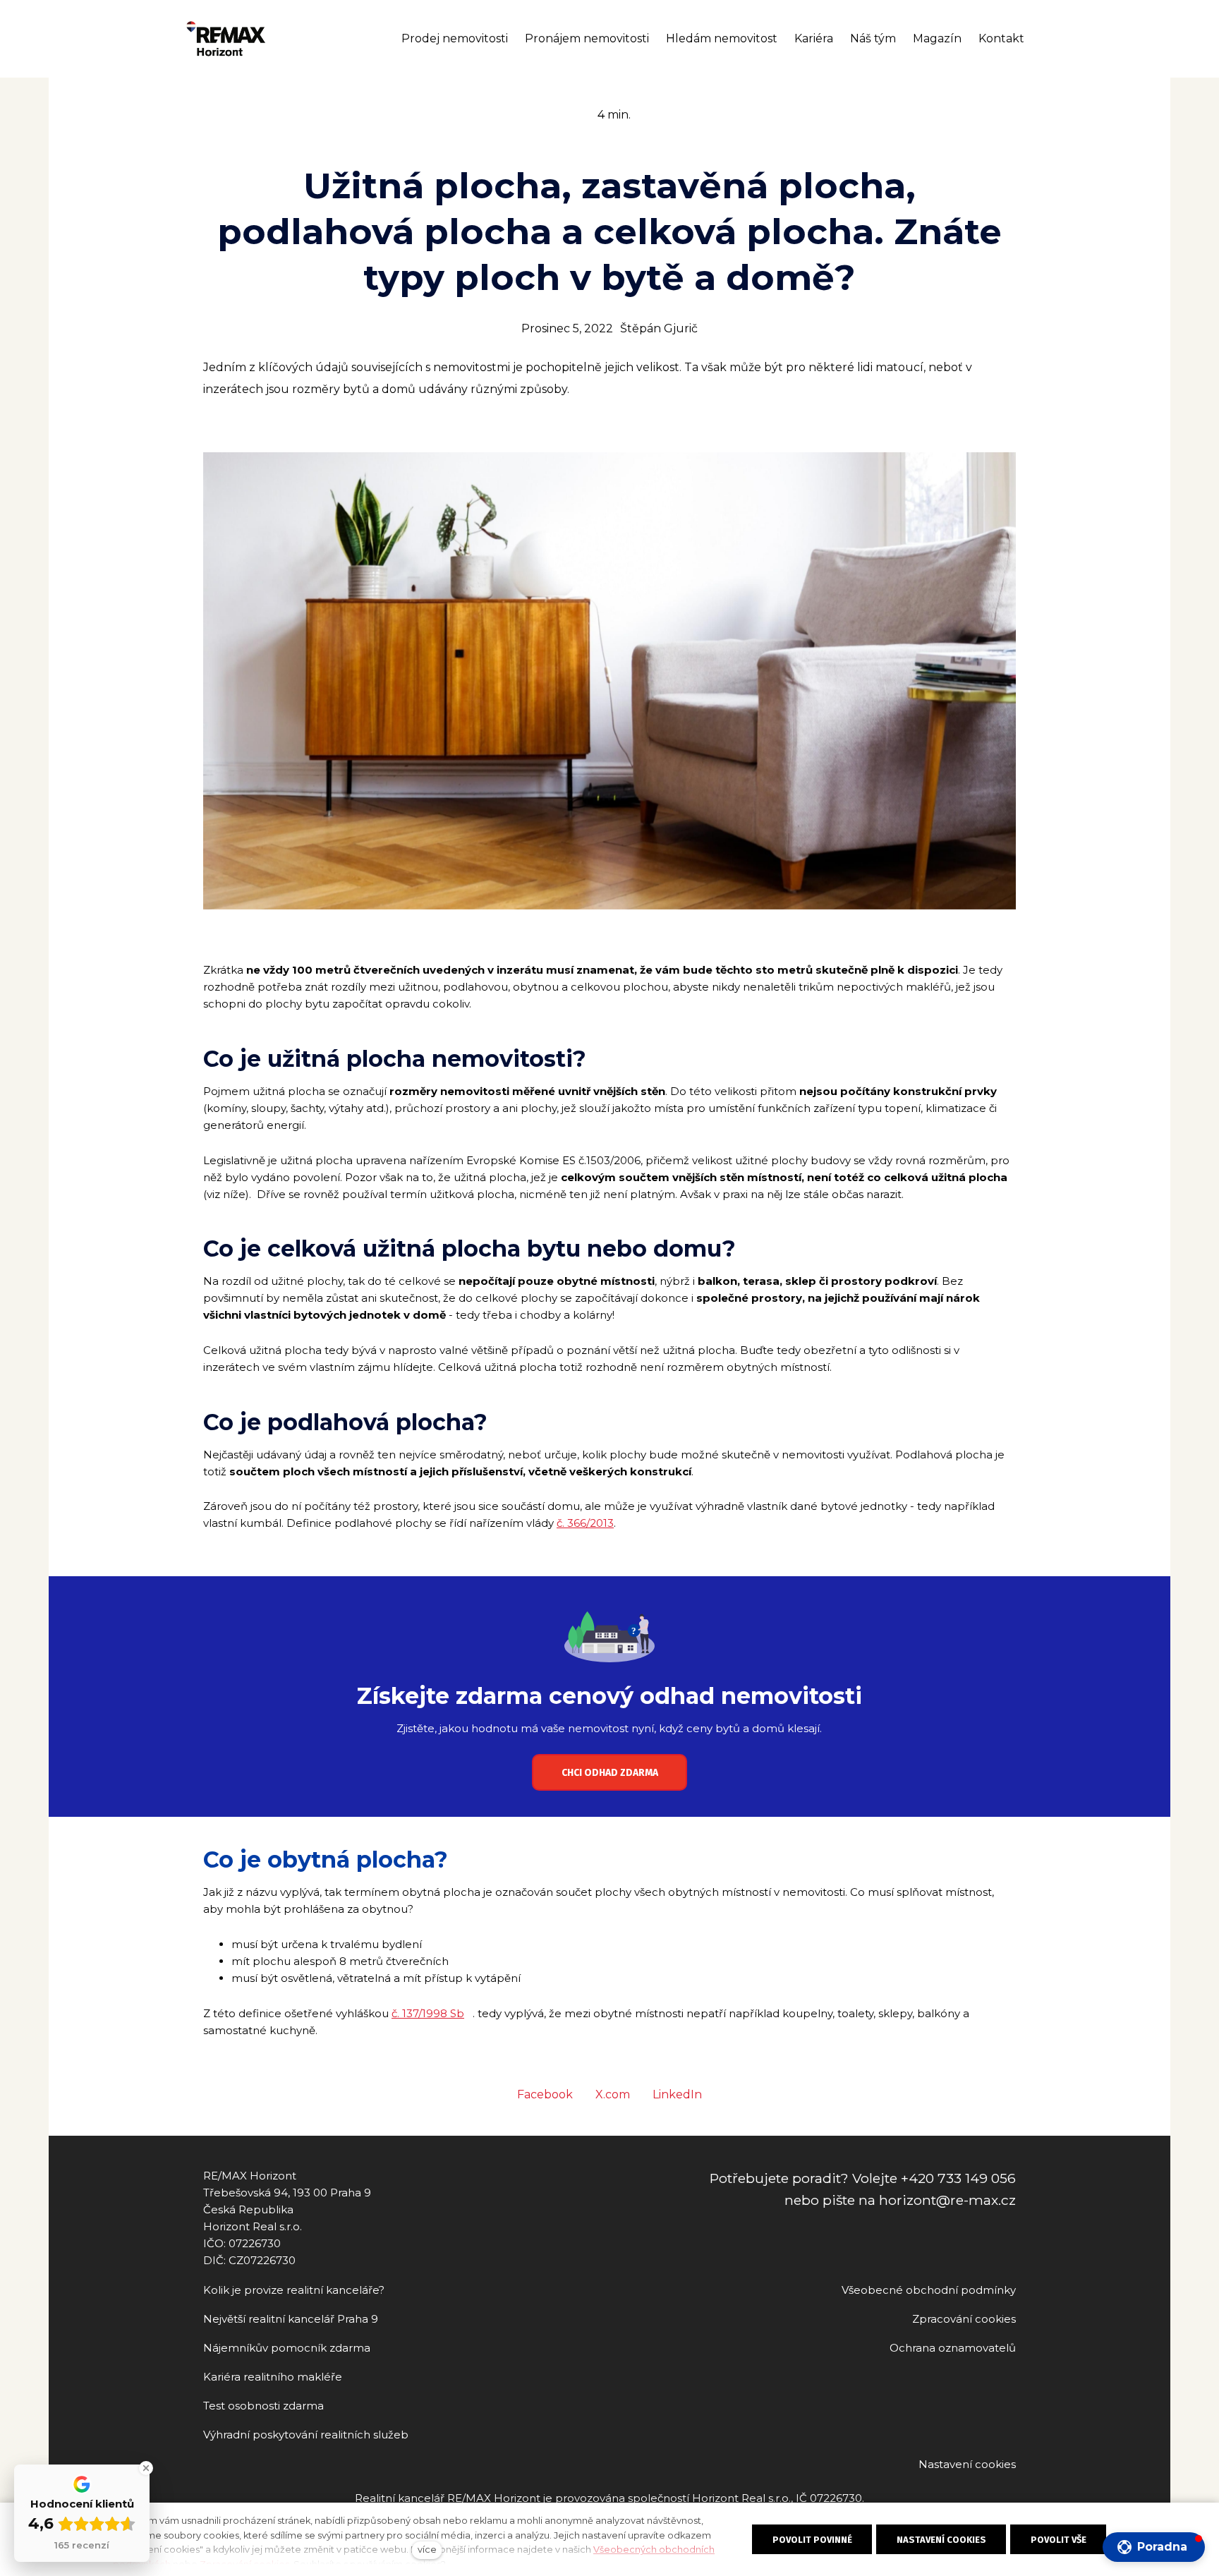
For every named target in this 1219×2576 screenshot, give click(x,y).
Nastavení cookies (967, 2464)
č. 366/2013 (585, 1523)
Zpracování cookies (964, 2319)
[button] (1154, 2547)
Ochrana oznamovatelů (953, 2348)
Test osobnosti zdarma (263, 2406)
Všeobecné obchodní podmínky (929, 2290)
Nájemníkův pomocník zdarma (287, 2348)
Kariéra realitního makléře (273, 2377)
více (427, 2550)
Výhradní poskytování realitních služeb (306, 2435)
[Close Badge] (146, 2468)
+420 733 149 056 (958, 2178)
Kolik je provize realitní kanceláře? (294, 2290)
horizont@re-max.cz (947, 2200)
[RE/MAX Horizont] (226, 39)
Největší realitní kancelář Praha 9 (291, 2319)
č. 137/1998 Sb (428, 2013)
